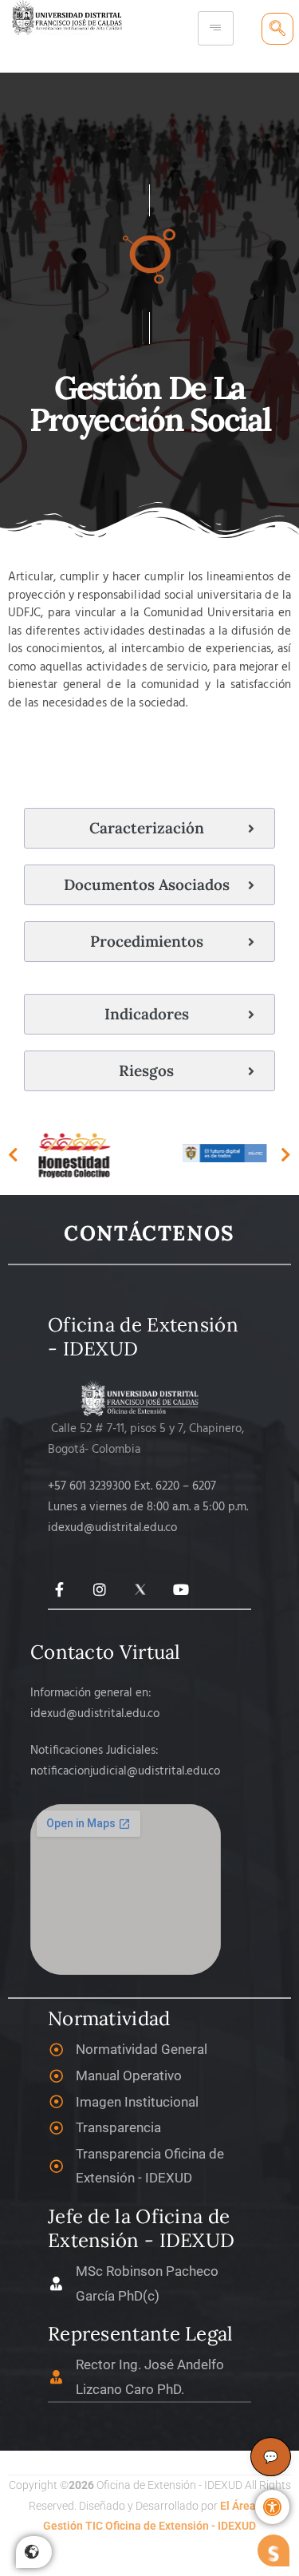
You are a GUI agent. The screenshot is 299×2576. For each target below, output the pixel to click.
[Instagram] (100, 1590)
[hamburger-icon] (216, 28)
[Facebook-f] (59, 1590)
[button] (272, 2507)
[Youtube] (181, 1590)
